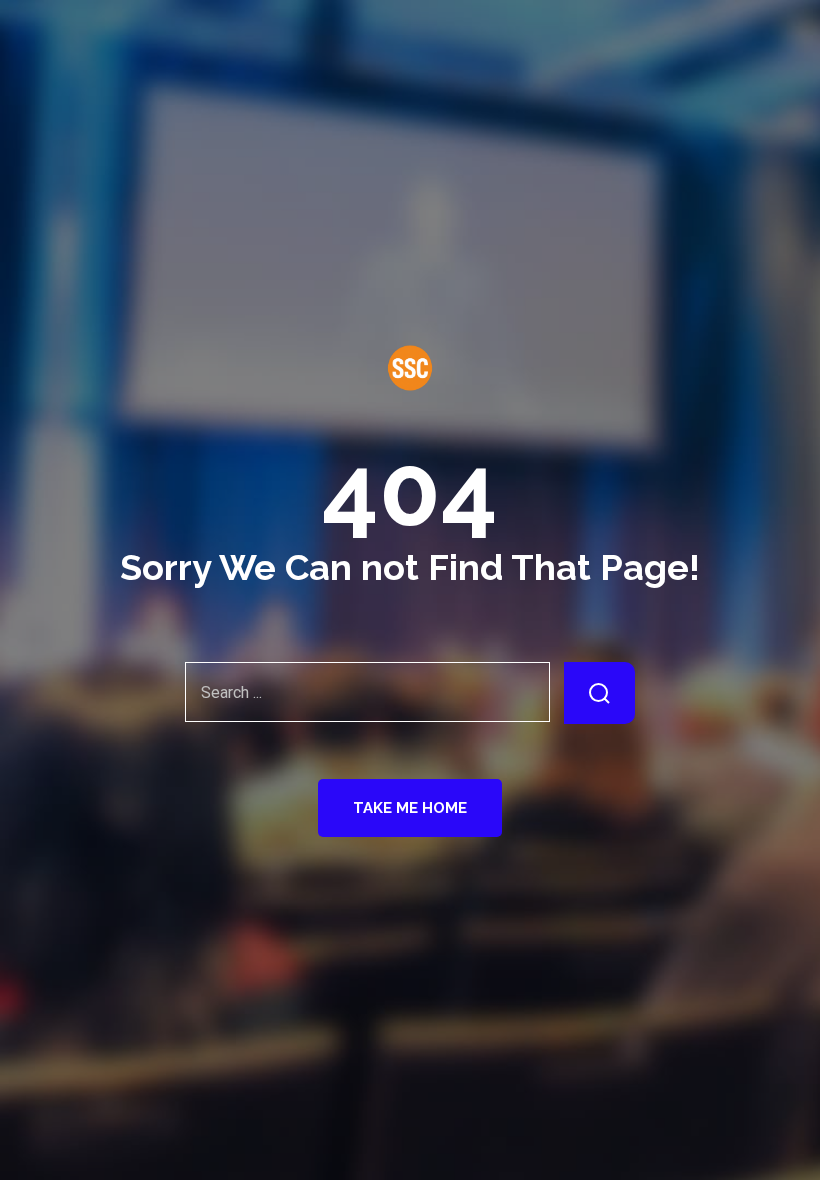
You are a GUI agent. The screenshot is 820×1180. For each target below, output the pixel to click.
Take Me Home (410, 808)
